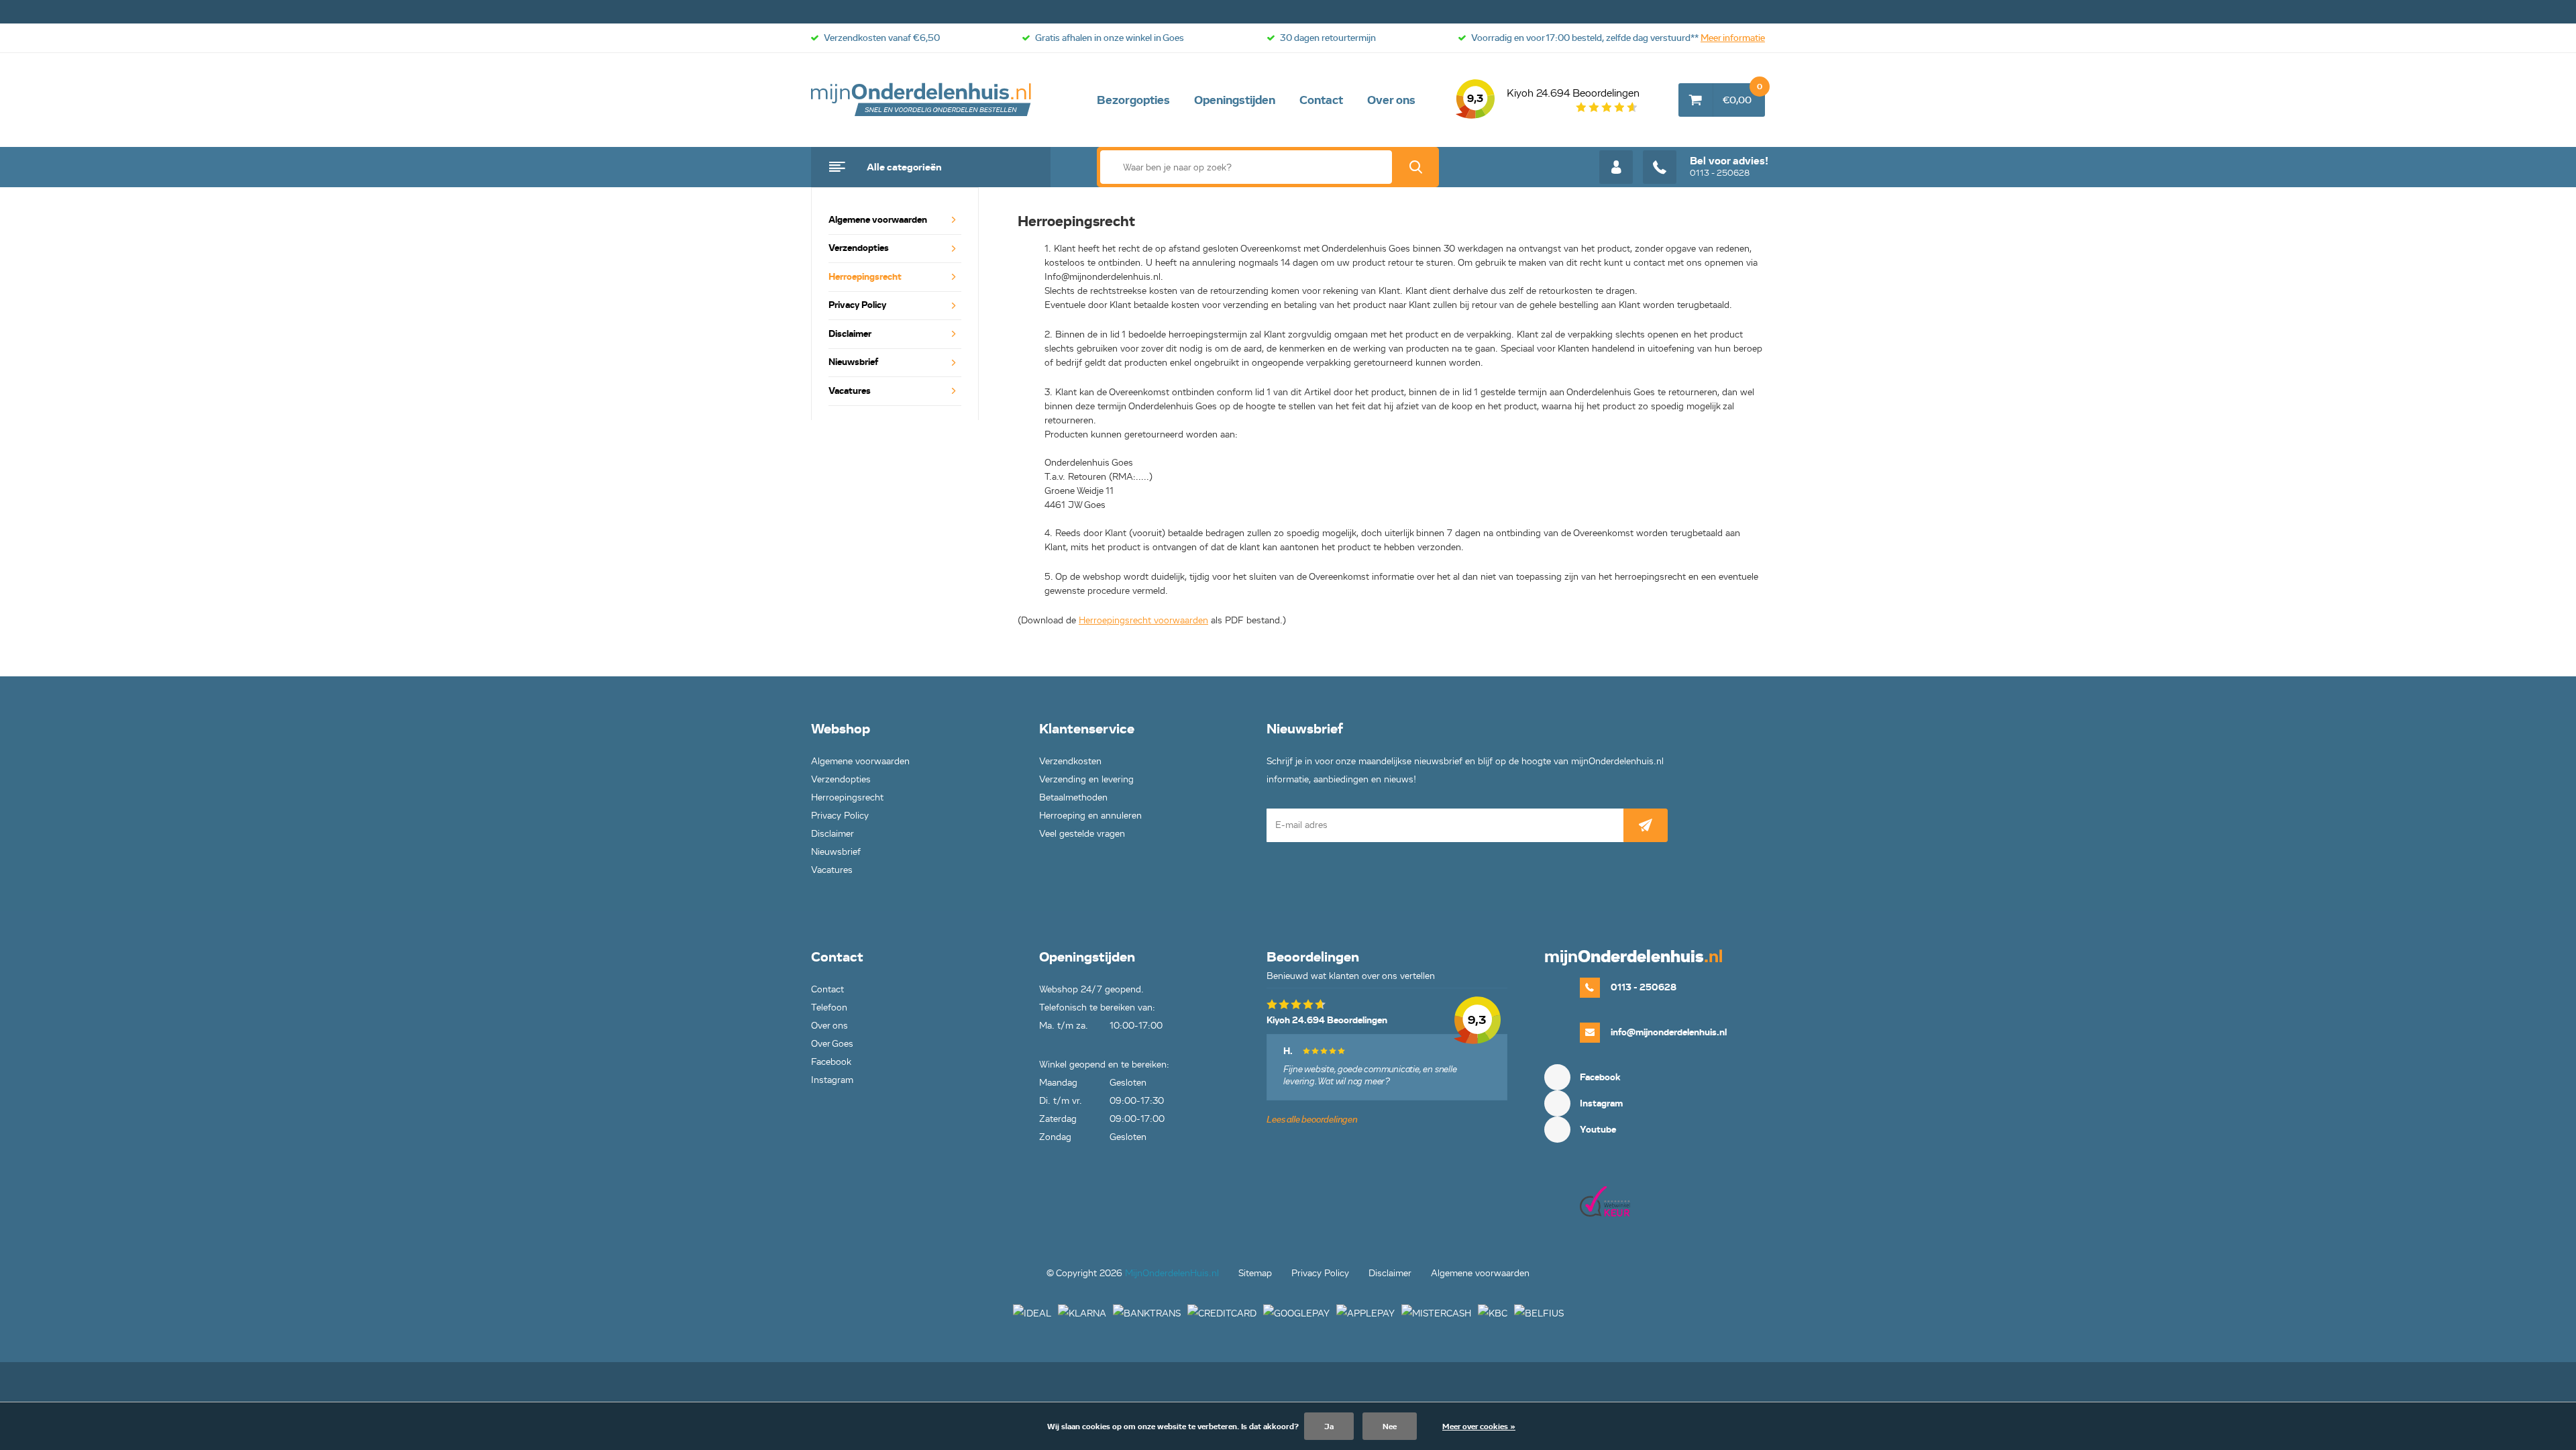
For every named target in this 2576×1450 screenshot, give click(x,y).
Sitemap (1255, 1273)
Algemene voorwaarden (878, 220)
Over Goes (832, 1044)
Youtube (1598, 1130)
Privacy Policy (857, 305)
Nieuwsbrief (853, 362)
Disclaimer (850, 334)
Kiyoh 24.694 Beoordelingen (1553, 96)
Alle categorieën (904, 167)
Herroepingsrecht (865, 277)
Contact (1321, 100)
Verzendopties (859, 248)
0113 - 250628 (1729, 166)
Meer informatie (1733, 38)
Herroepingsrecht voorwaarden (1143, 620)
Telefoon (829, 1007)
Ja (1329, 1426)
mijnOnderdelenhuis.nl (922, 100)
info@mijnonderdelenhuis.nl (1669, 1032)
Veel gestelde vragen (1082, 834)
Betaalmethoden (1073, 797)
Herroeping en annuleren (1090, 816)
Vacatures (850, 391)
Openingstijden (1235, 100)
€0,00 (1742, 95)
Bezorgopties (1133, 100)
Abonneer (1646, 825)
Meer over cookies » (1479, 1426)
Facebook (831, 1062)
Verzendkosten (1070, 761)
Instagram (832, 1080)
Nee (1390, 1426)
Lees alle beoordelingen (1312, 1120)
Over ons (1391, 100)
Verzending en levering (1086, 779)
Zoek (1415, 167)
